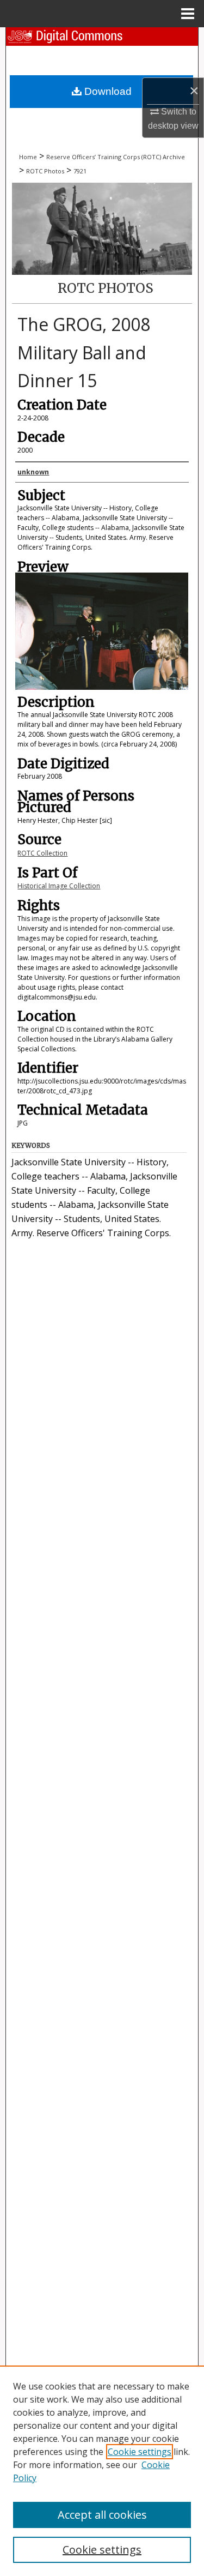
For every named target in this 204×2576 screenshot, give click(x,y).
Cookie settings (140, 2452)
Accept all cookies (102, 2515)
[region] (102, 2471)
